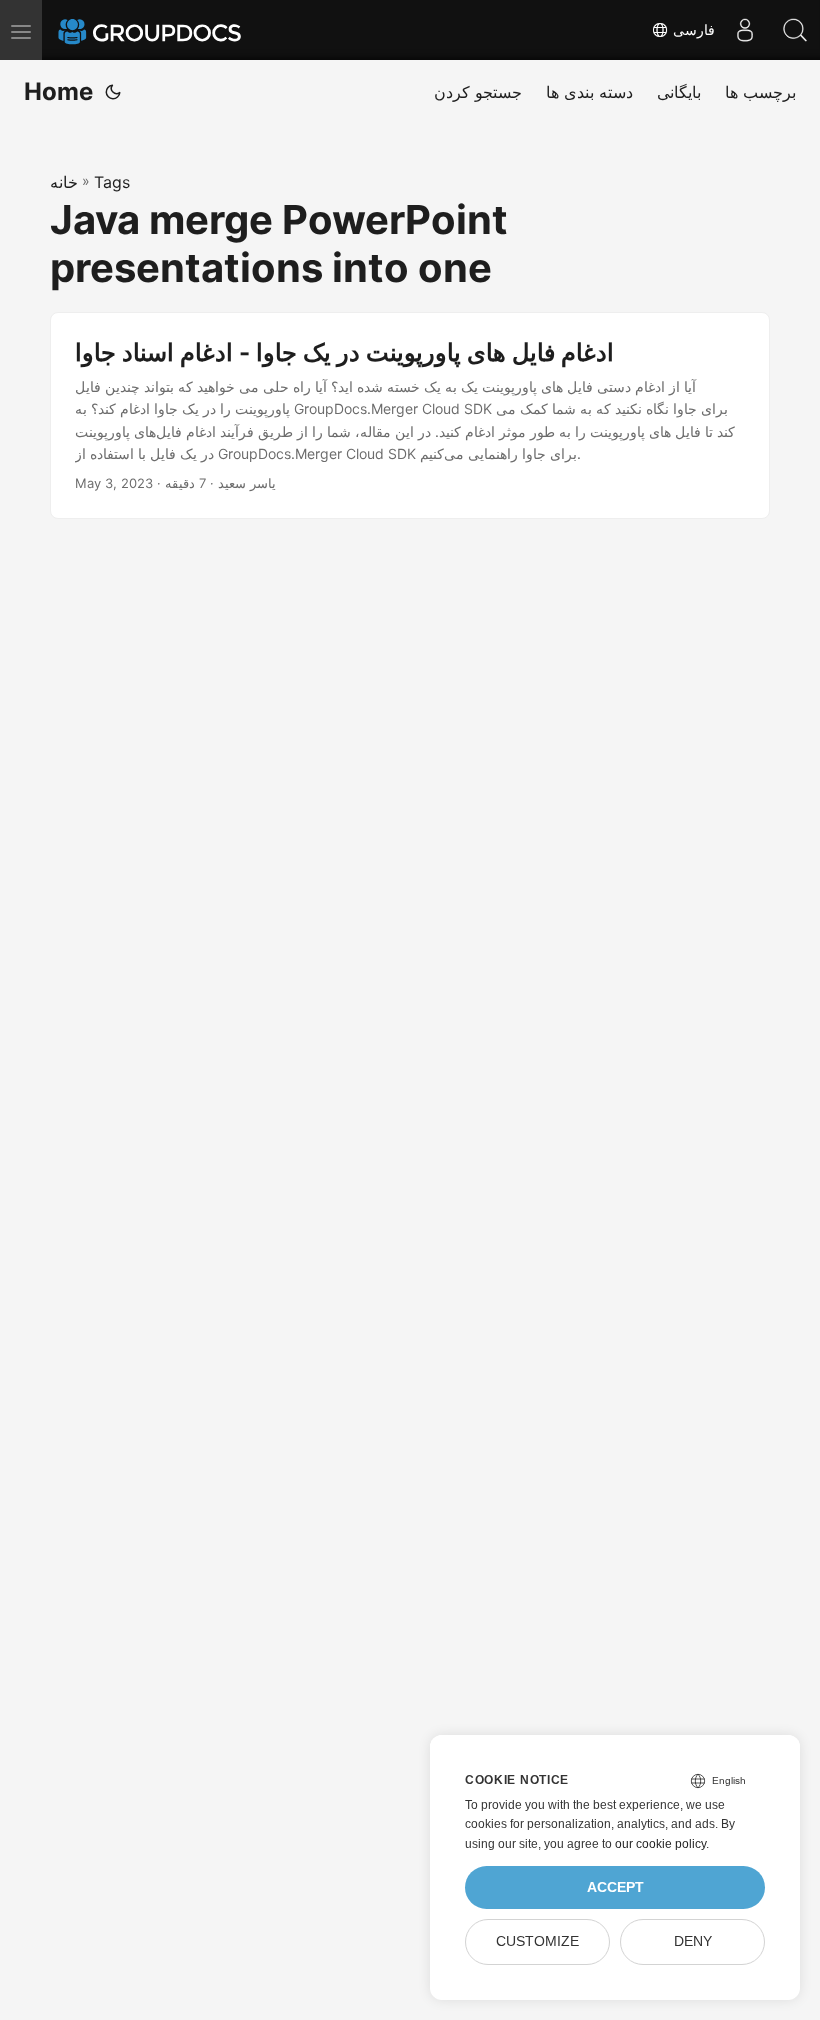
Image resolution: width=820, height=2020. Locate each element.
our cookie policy (660, 1844)
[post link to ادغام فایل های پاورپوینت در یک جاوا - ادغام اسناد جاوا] (410, 416)
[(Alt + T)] (113, 92)
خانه (64, 182)
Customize (537, 1941)
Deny (693, 1941)
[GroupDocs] (177, 30)
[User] (745, 30)
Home (58, 91)
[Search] (795, 30)
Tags (112, 182)
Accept (615, 1887)
